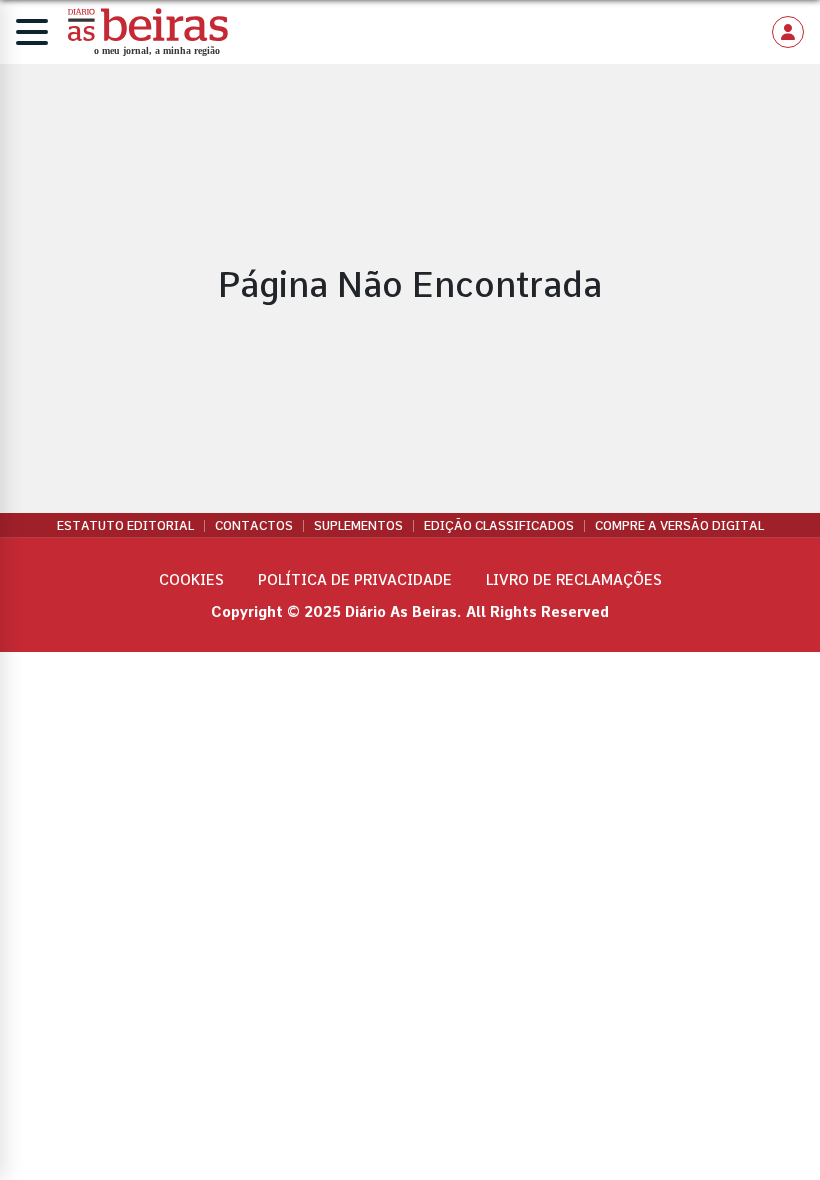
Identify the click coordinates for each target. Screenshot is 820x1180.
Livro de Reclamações (574, 580)
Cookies (191, 580)
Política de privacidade (355, 580)
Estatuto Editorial (125, 526)
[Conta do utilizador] (788, 32)
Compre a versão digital (679, 526)
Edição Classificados (499, 526)
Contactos (254, 526)
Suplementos (358, 526)
